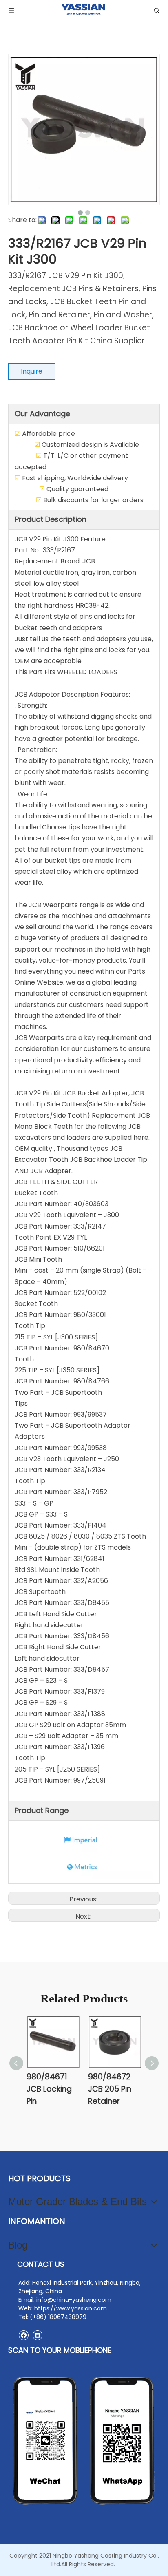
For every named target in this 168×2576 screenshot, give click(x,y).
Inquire (32, 371)
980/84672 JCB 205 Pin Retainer (110, 2089)
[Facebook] (23, 2335)
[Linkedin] (37, 2335)
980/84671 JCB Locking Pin (49, 2089)
